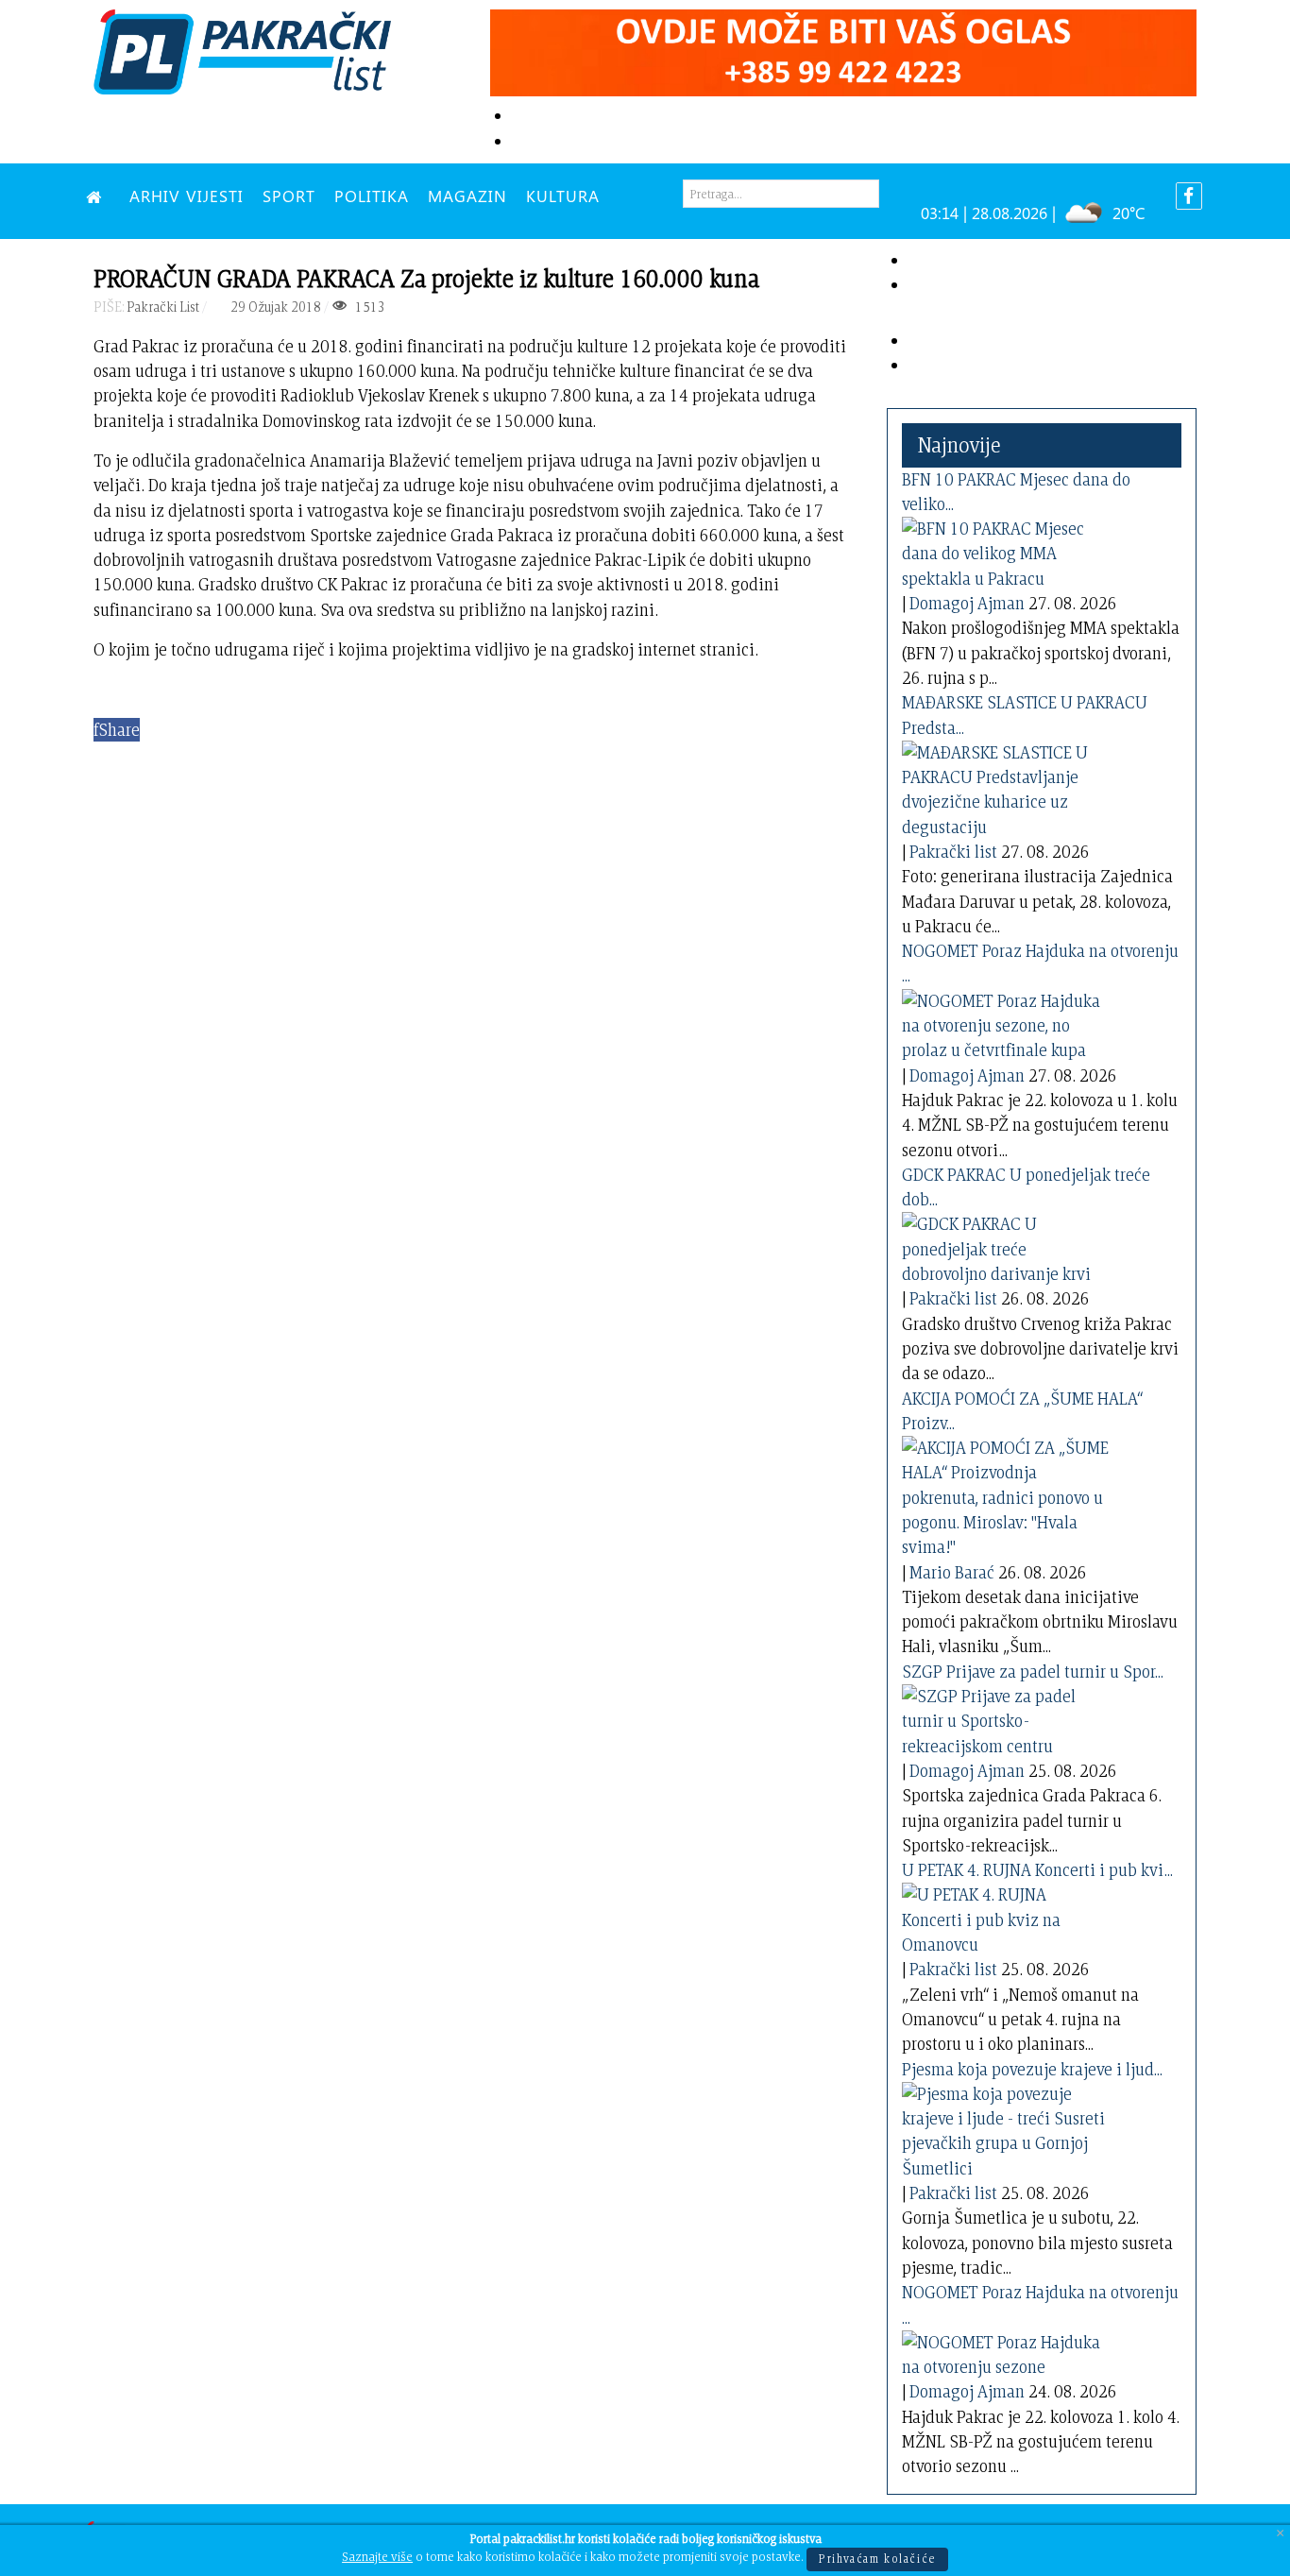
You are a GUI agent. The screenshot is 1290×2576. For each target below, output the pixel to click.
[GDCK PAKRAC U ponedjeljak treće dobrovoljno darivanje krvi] (1006, 1245)
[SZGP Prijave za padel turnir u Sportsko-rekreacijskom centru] (1006, 1718)
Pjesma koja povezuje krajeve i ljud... (1032, 2069)
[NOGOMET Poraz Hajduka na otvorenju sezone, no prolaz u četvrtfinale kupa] (1006, 1023)
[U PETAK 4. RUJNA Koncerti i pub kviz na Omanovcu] (1006, 1916)
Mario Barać (952, 1572)
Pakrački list (953, 852)
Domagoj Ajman (967, 603)
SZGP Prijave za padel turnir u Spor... (1033, 1672)
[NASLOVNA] (98, 196)
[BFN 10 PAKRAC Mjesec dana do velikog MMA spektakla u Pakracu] (1006, 550)
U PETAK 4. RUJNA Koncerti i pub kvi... (1037, 1870)
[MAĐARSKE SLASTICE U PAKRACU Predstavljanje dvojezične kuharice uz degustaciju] (1006, 786)
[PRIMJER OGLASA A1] (843, 50)
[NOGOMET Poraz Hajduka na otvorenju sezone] (1006, 2351)
